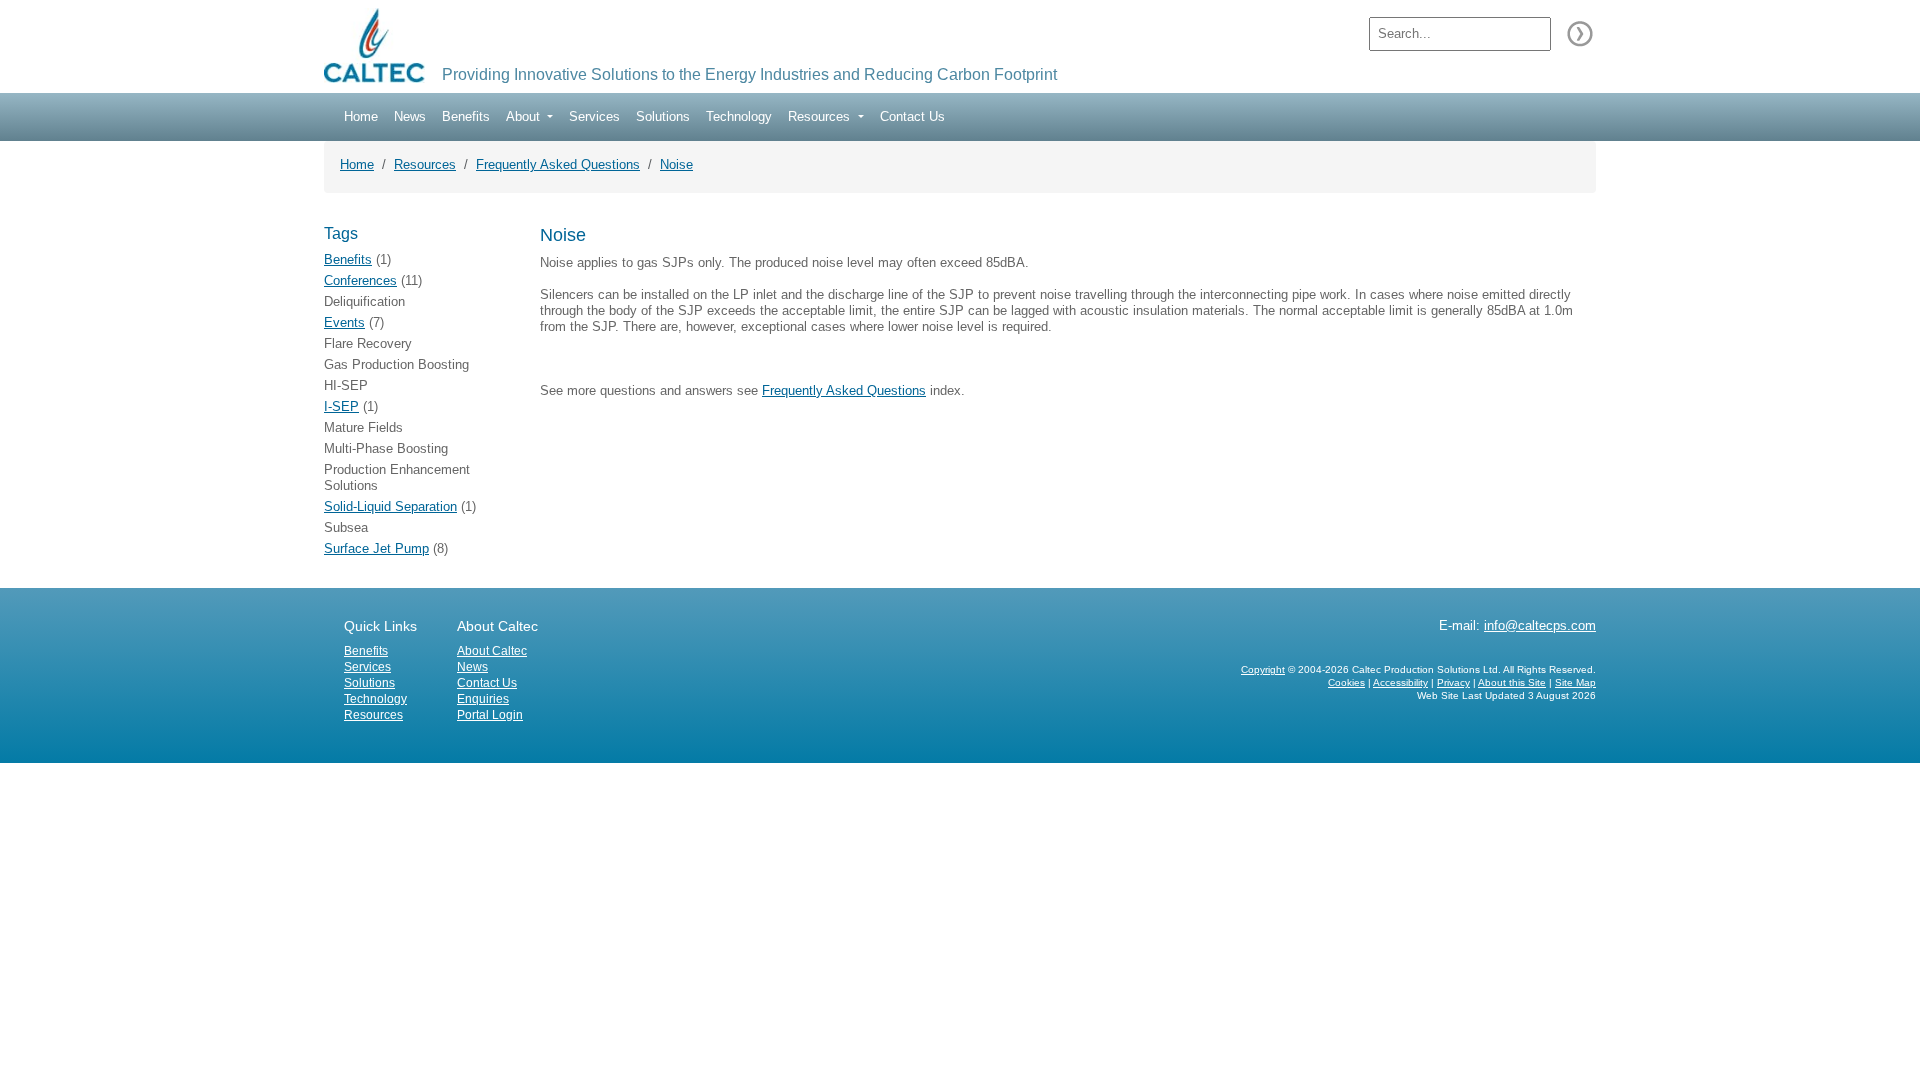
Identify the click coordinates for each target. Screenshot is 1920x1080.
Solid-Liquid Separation (390, 506)
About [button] (525, 116)
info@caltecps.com (1540, 625)
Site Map (1575, 682)
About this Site (1512, 682)
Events (344, 322)
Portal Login (490, 715)
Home (361, 116)
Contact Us (912, 116)
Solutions (663, 116)
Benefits (466, 116)
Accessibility (1400, 682)
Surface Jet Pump (376, 548)
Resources (425, 164)
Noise (676, 164)
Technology (739, 116)
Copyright (1263, 669)
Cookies (1346, 682)
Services (594, 116)
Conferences (360, 280)
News (410, 116)
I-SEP (341, 406)
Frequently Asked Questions (558, 164)
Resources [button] (821, 116)
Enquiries (483, 699)
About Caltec (492, 651)
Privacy (1453, 682)
